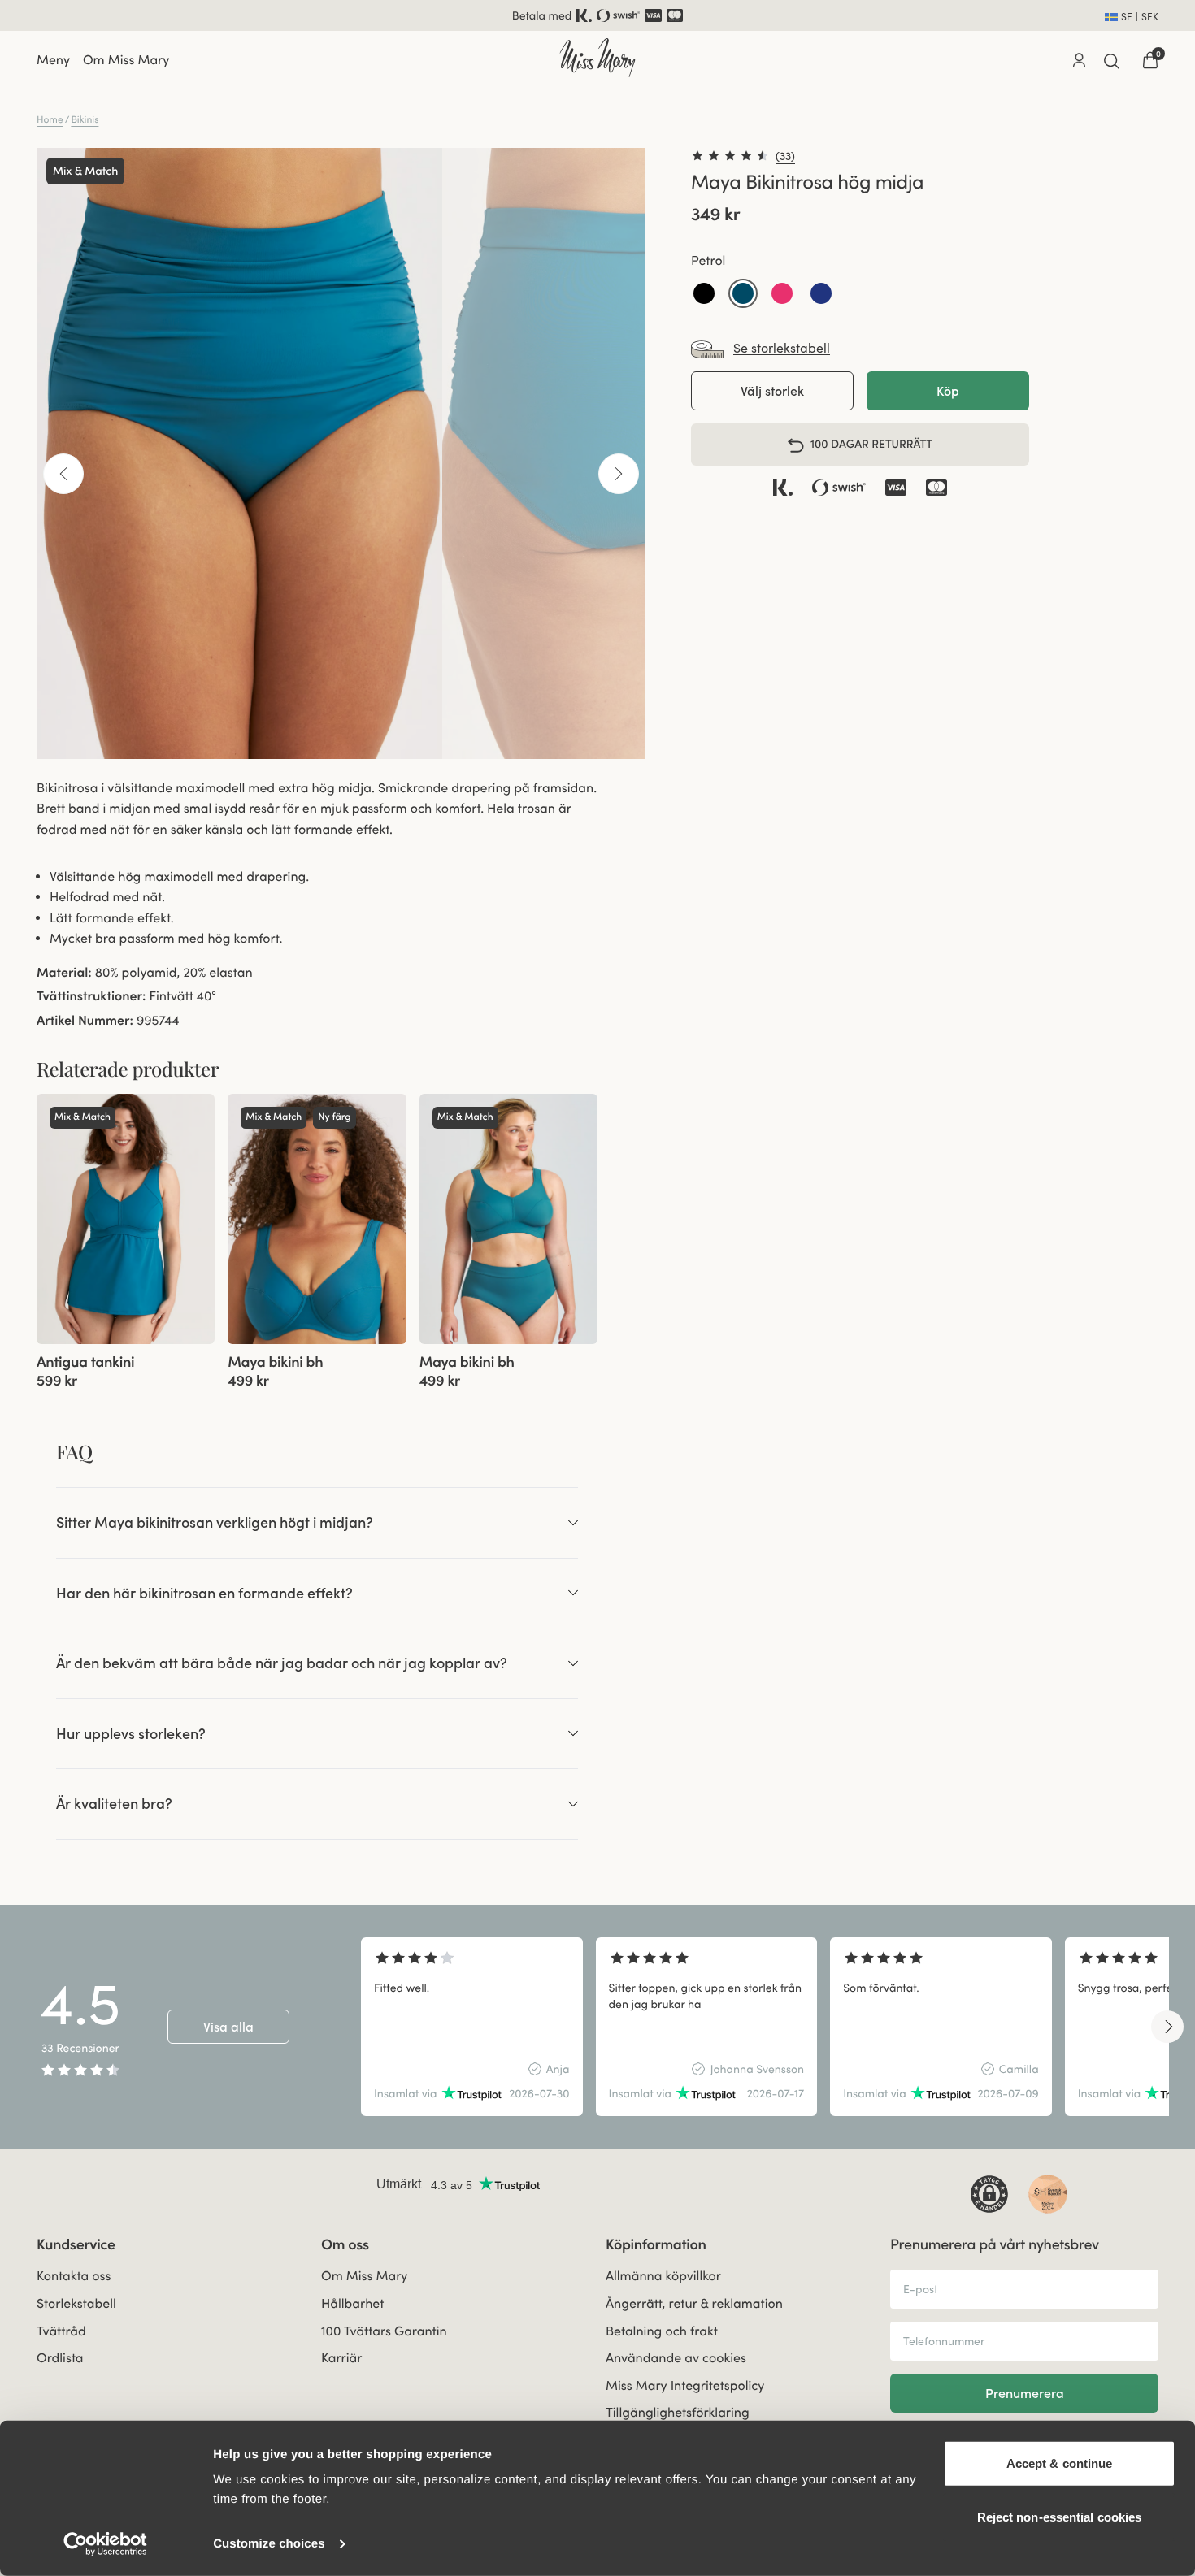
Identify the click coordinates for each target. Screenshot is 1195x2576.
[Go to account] (1079, 60)
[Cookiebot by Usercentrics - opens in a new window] (105, 2544)
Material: (64, 973)
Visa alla (228, 2027)
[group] (126, 1219)
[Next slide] (1167, 2027)
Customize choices (269, 2544)
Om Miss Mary (126, 60)
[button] (704, 294)
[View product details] (126, 1367)
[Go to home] (597, 58)
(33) (785, 156)
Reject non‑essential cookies (1060, 2516)
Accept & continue (1060, 2463)
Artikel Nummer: (85, 1021)
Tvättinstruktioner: (91, 996)
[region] (765, 2027)
